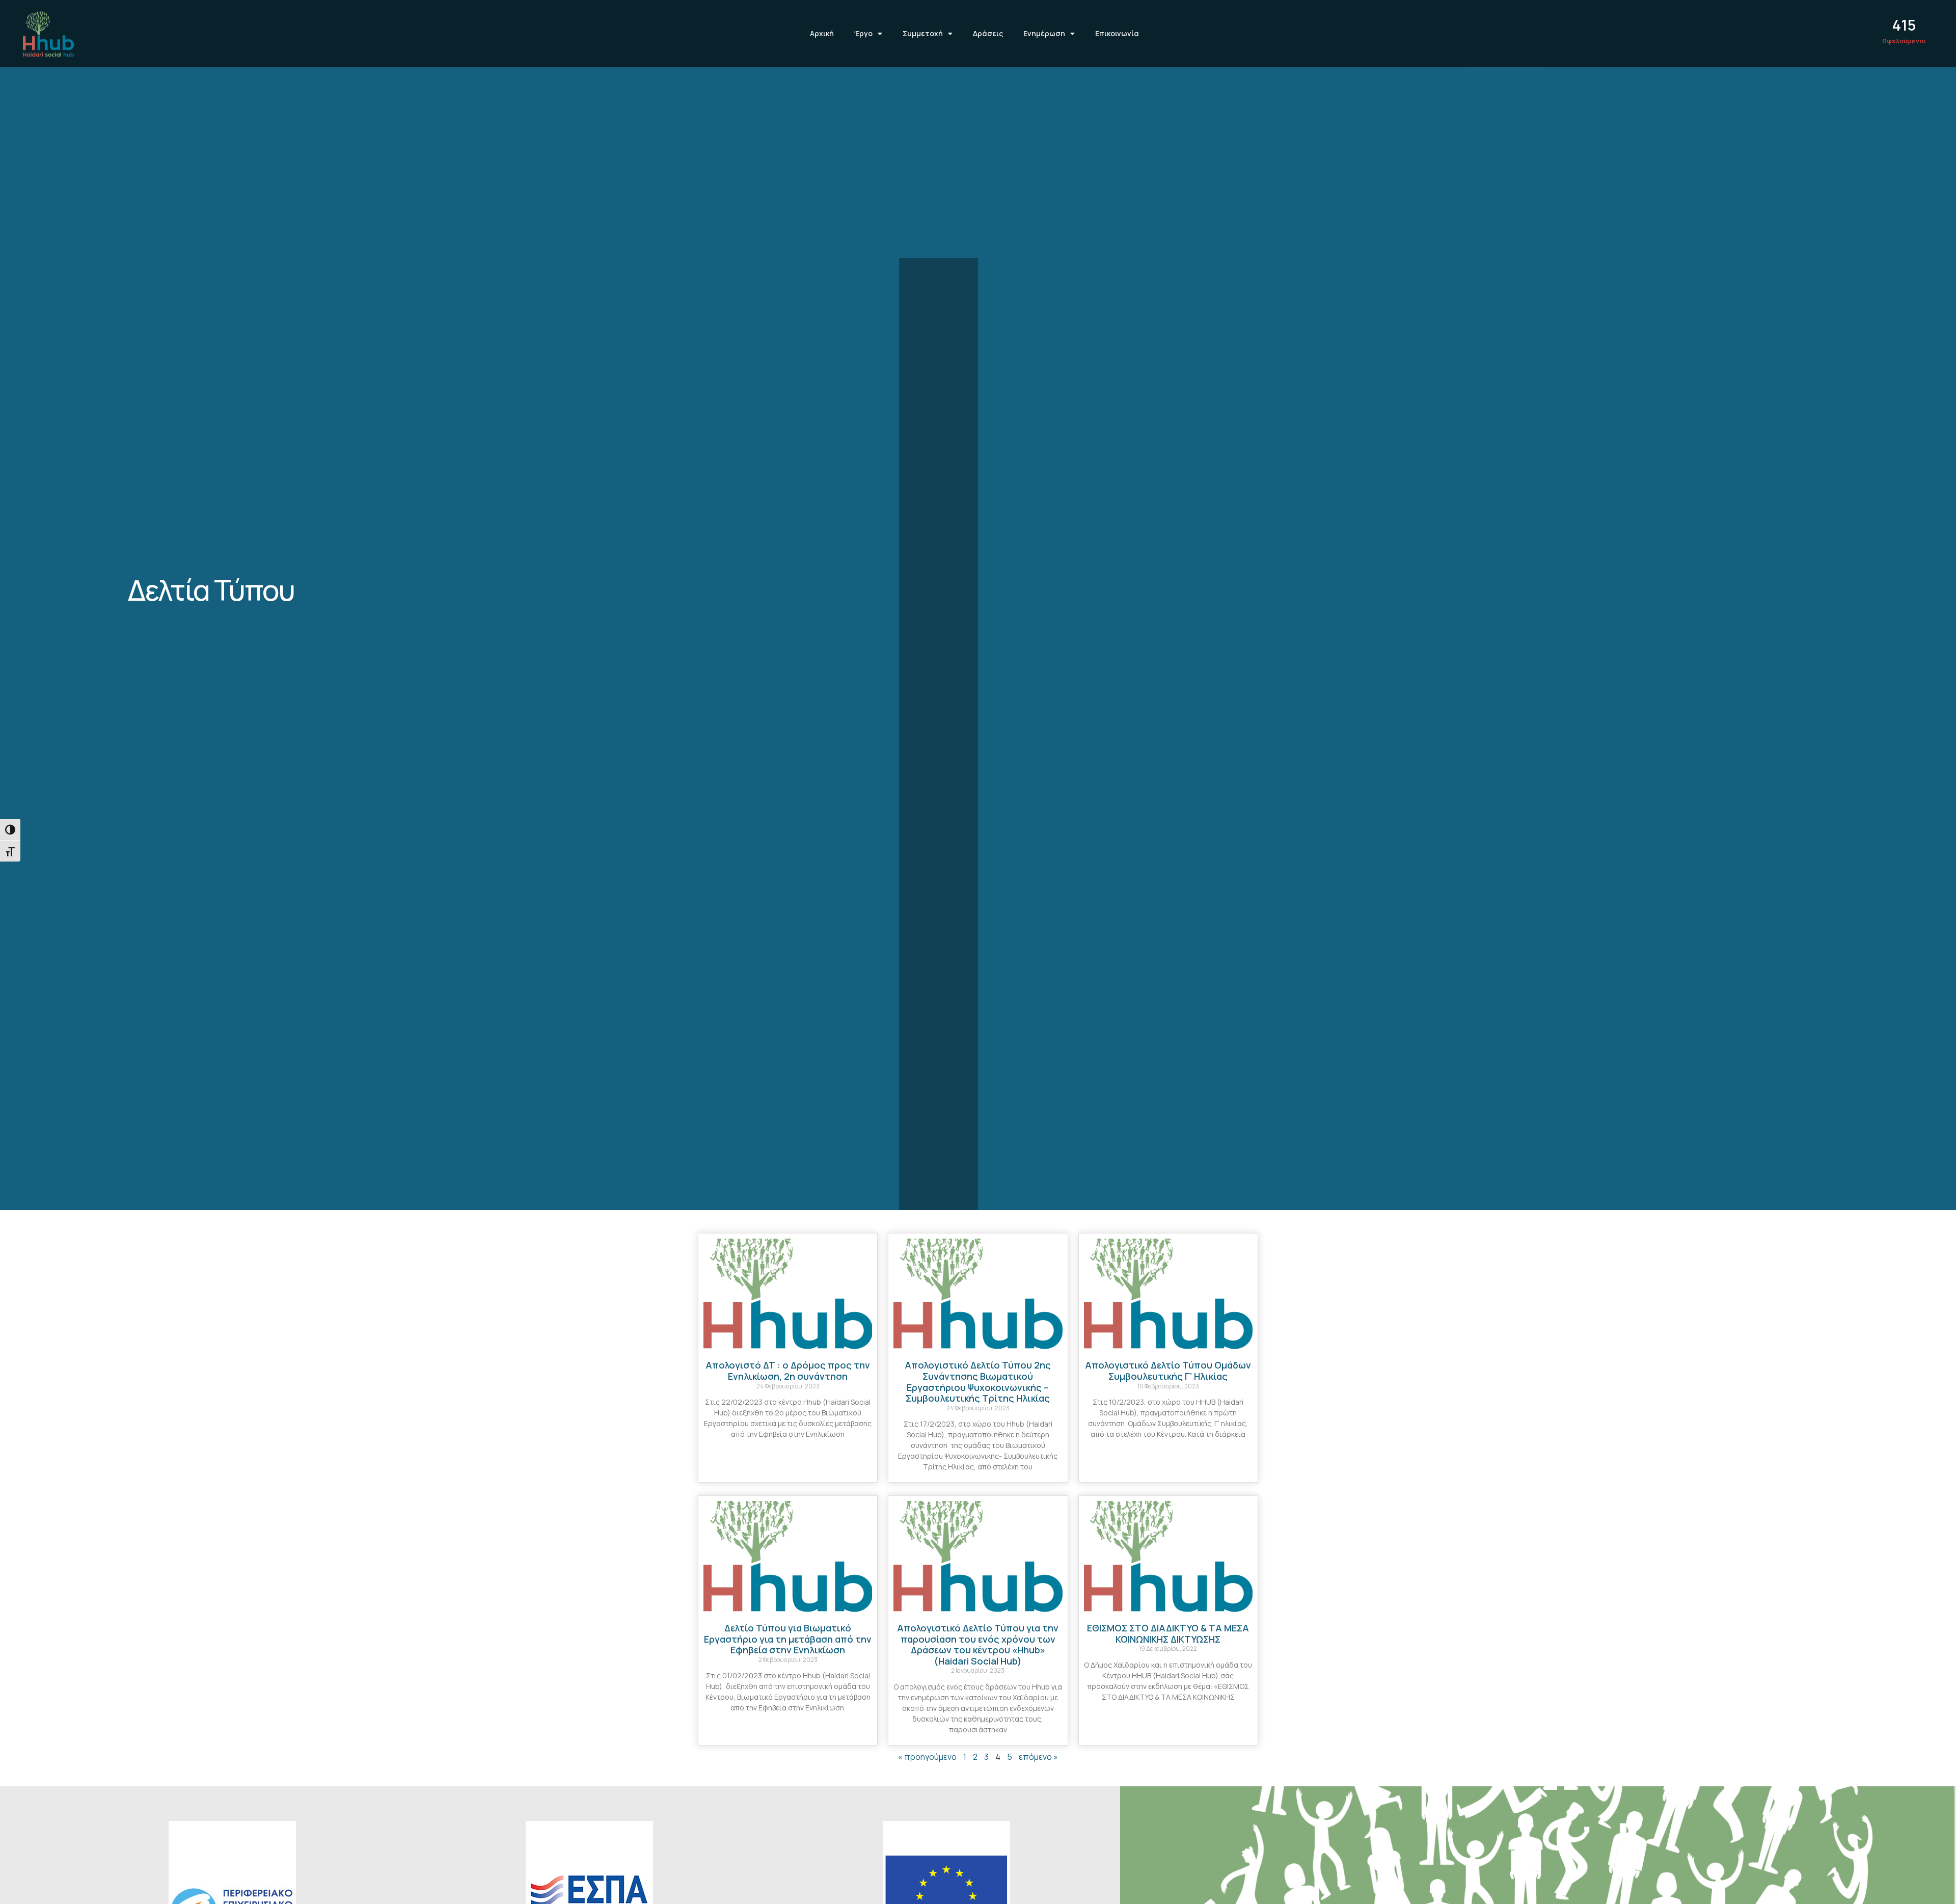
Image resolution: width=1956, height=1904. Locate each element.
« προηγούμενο (927, 1757)
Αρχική (822, 33)
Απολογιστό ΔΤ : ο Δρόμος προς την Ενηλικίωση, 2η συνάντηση (788, 1371)
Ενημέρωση (1044, 33)
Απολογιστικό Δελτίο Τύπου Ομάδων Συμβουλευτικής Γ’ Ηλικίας (1168, 1371)
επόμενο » (1038, 1757)
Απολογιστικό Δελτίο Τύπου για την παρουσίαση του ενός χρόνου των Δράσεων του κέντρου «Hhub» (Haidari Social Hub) (978, 1644)
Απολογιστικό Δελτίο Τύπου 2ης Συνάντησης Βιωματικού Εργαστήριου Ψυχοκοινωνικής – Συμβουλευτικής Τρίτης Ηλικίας (978, 1382)
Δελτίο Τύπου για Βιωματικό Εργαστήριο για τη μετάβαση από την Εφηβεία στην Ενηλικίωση (788, 1639)
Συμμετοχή (923, 33)
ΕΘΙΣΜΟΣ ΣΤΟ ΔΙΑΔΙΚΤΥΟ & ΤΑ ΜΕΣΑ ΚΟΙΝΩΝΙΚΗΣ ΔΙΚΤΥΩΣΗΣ (1168, 1633)
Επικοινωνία (1117, 33)
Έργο (863, 33)
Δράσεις (988, 33)
